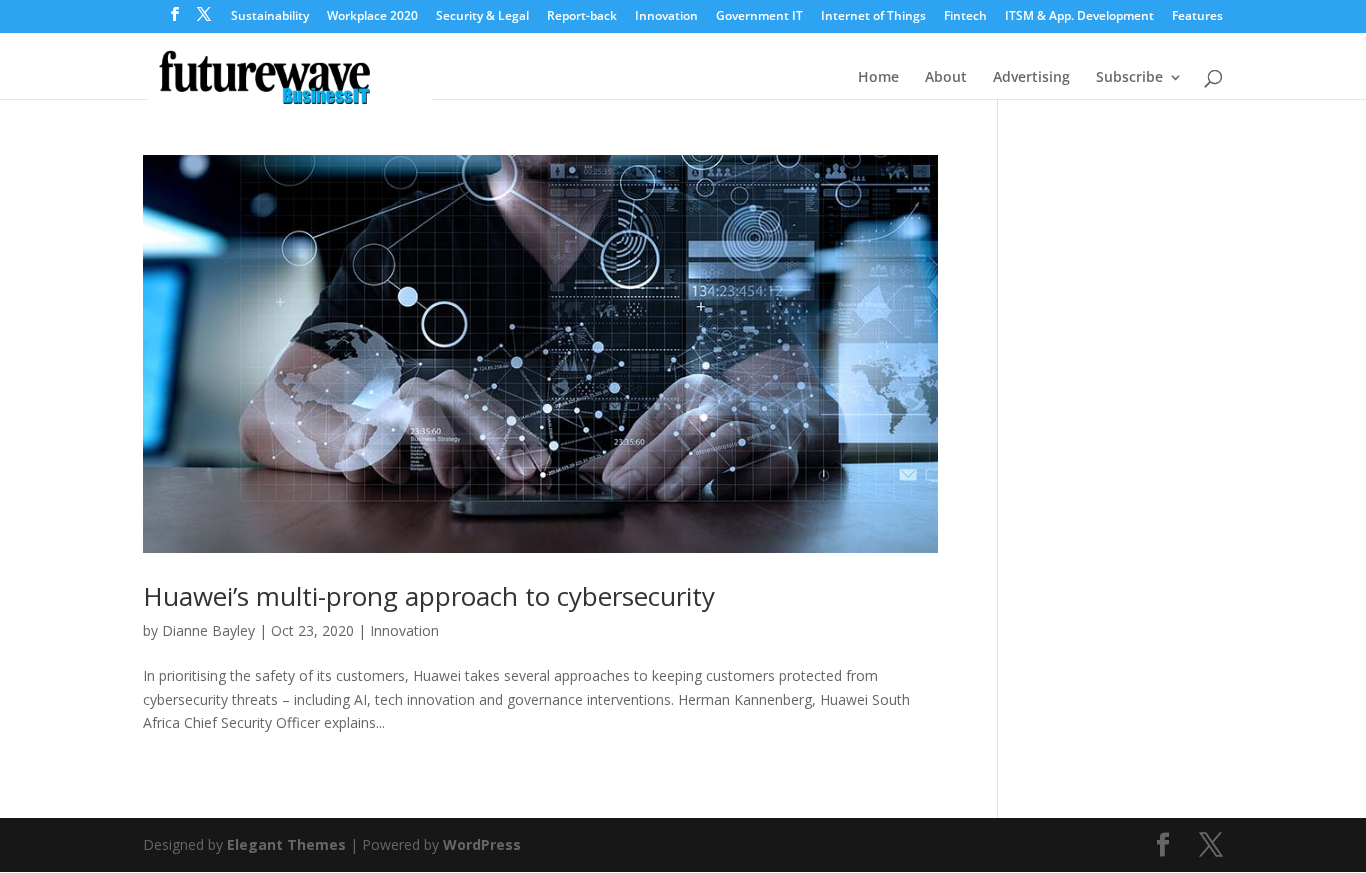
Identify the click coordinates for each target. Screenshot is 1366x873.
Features (1197, 17)
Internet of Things (873, 17)
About (946, 78)
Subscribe (1129, 78)
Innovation (666, 17)
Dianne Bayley (208, 630)
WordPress (482, 844)
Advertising (1031, 78)
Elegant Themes (286, 844)
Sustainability (270, 17)
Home (878, 78)
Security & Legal (482, 17)
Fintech (965, 17)
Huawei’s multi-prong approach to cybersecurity (429, 596)
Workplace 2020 (372, 17)
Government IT (759, 17)
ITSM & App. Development (1079, 17)
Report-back (582, 17)
